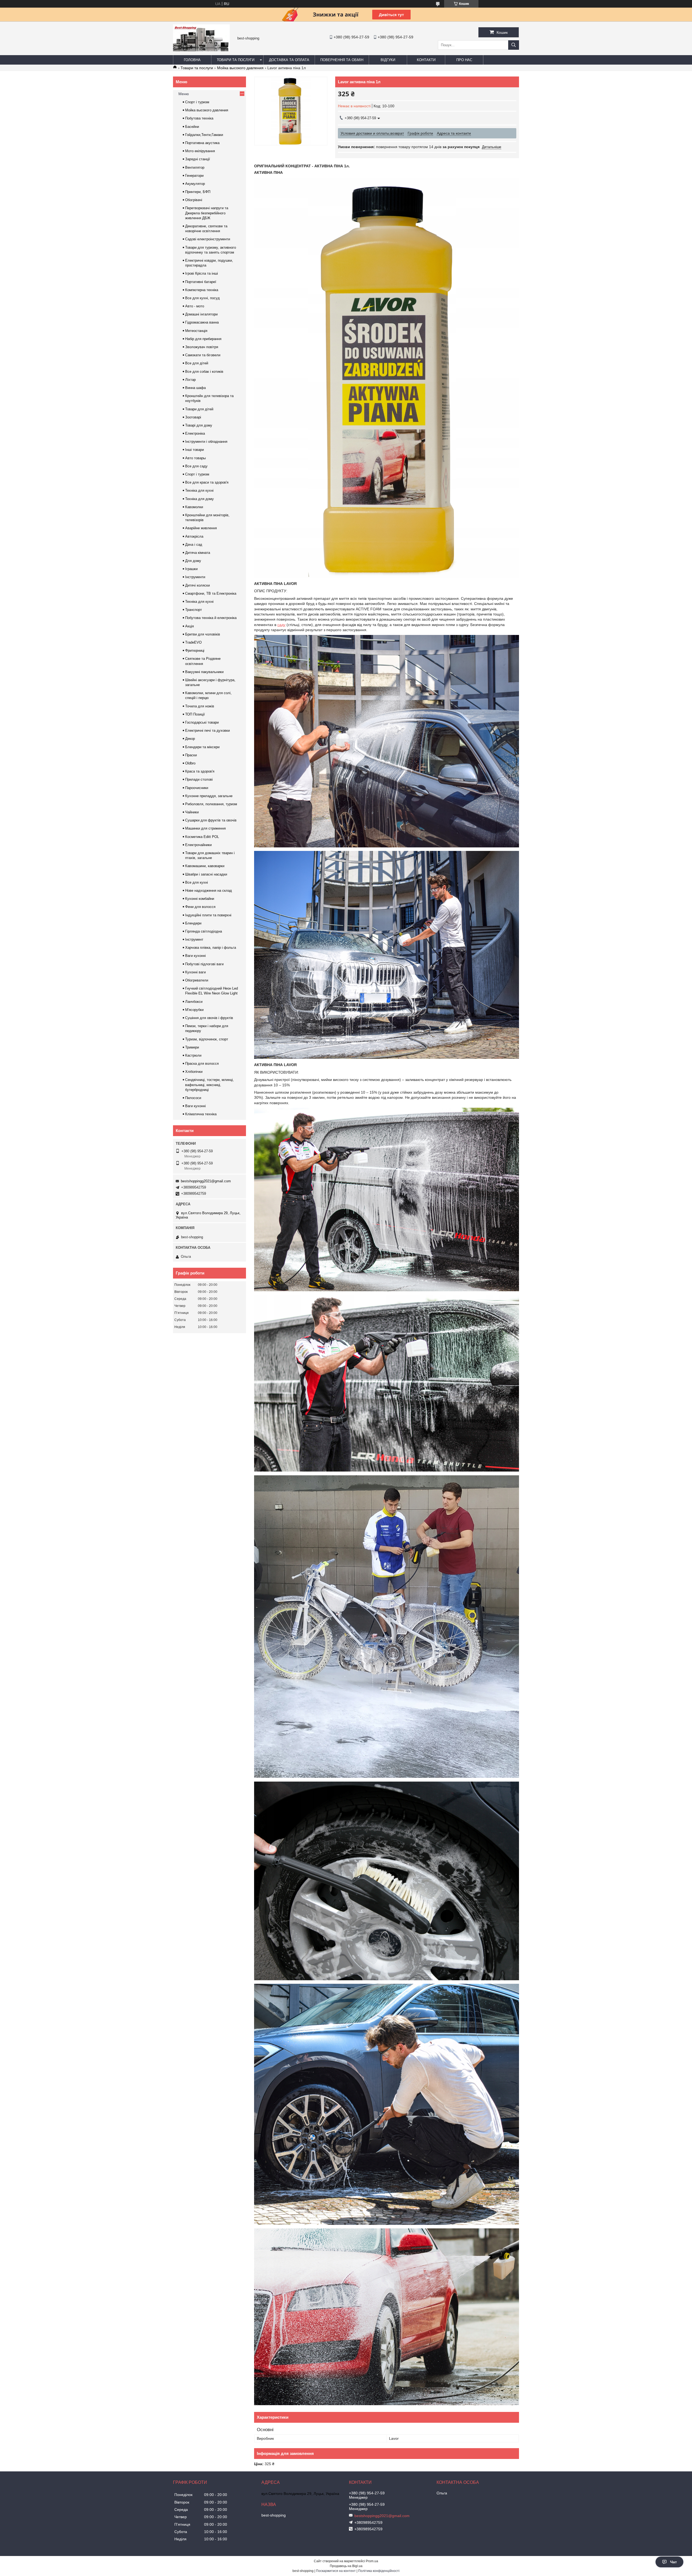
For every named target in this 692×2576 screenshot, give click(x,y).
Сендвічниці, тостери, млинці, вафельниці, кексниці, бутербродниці (209, 1085)
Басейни (192, 127)
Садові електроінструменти (208, 239)
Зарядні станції (198, 159)
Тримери (192, 1047)
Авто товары (195, 458)
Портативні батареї (201, 282)
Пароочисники (197, 788)
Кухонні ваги (195, 972)
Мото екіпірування (200, 151)
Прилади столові (199, 779)
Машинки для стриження (205, 828)
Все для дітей (197, 363)
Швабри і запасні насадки (206, 874)
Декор (190, 739)
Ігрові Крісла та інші (202, 273)
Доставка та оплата (289, 60)
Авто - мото (195, 306)
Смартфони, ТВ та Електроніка (211, 593)
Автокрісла (194, 536)
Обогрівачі (194, 200)
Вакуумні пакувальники (204, 672)
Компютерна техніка (202, 290)
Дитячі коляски (197, 585)
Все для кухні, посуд (202, 298)
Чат (673, 2562)
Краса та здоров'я (200, 771)
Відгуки (388, 60)
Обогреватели (197, 980)
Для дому (193, 561)
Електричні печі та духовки (207, 730)
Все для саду (196, 466)
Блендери (193, 923)
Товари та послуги (236, 60)
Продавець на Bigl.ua (346, 2566)
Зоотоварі (193, 417)
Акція (189, 626)
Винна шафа (195, 388)
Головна (192, 60)
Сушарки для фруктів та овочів (211, 820)
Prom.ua (372, 2561)
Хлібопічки (194, 1072)
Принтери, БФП (198, 192)
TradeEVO (193, 642)
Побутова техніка (199, 118)
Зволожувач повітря (202, 347)
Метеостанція (196, 331)
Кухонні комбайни (200, 899)
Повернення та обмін (342, 60)
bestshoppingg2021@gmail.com (206, 1181)
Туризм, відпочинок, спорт (207, 1039)
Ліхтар (190, 380)
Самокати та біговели (203, 355)
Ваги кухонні (195, 956)
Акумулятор (195, 184)
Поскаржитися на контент (336, 2571)
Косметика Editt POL (202, 837)
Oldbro (190, 763)
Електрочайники (198, 845)
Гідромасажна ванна (202, 322)
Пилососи (193, 1098)
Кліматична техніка (201, 1114)
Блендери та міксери (202, 747)
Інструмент (194, 939)
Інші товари (194, 450)
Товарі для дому (199, 425)
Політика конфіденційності (379, 2571)
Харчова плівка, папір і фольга (211, 948)
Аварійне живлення (201, 528)
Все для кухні (197, 882)
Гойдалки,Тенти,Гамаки (204, 135)
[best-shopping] (201, 50)
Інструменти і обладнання (206, 442)
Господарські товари (202, 722)
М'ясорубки (194, 1010)
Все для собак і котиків (204, 372)
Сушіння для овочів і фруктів (209, 1018)
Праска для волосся (202, 1064)
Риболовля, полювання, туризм (211, 804)
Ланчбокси (194, 1002)
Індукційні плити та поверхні (208, 915)
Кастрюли (193, 1055)
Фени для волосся (200, 907)
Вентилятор (195, 167)
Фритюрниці (195, 650)
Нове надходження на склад (209, 891)
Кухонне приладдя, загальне (209, 796)
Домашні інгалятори (201, 314)
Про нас (464, 60)
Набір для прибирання (203, 339)
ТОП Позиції (195, 714)
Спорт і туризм (197, 102)
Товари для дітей (199, 409)
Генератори (194, 176)
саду (281, 625)
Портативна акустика (202, 143)
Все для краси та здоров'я (207, 482)
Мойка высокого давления (240, 68)
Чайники (192, 812)
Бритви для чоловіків (203, 634)
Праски (191, 755)
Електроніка (195, 433)
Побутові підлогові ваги (204, 964)
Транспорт (194, 610)
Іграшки (191, 569)
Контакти (426, 60)
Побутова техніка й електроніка (211, 618)
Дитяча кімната (198, 553)
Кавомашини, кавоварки (205, 866)
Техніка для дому (199, 499)
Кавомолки (194, 507)
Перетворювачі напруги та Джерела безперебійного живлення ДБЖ (207, 213)
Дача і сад (194, 545)
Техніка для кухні (199, 490)
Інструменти (195, 577)
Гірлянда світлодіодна (204, 931)
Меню (184, 94)
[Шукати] (514, 45)
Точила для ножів (200, 706)
